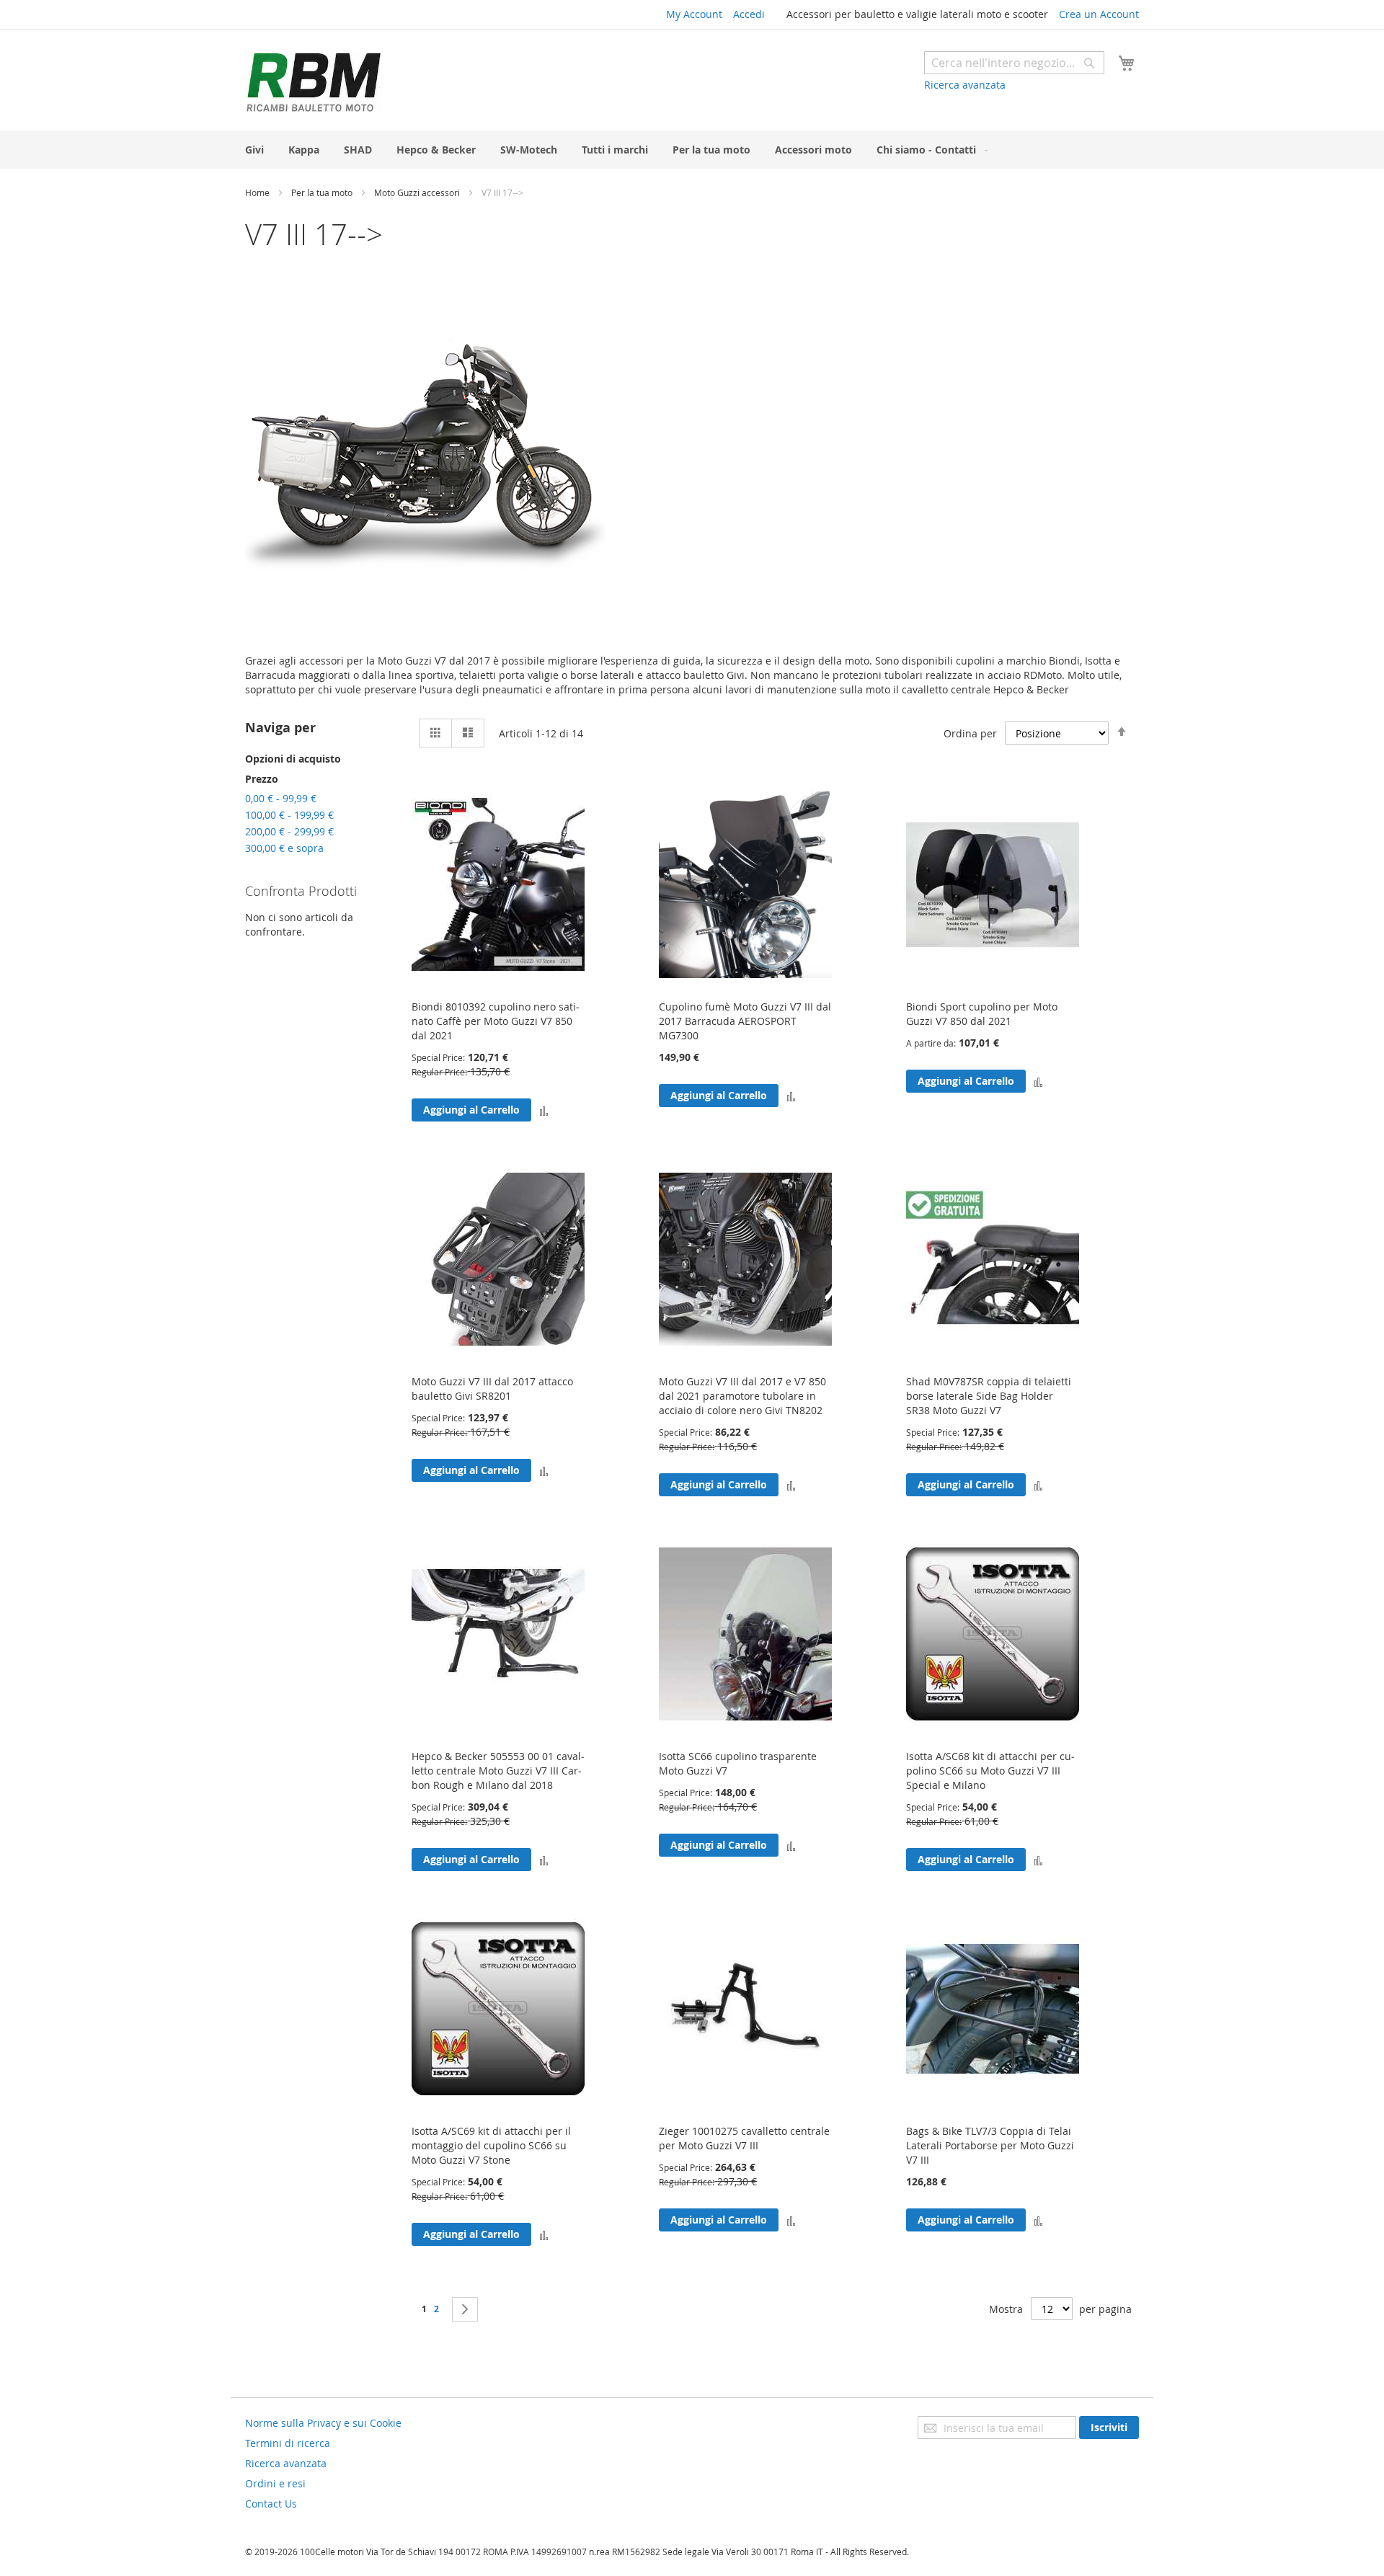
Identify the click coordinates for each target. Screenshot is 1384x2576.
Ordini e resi (275, 2483)
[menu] (692, 150)
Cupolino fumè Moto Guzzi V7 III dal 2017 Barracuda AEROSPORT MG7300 (745, 1021)
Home (258, 192)
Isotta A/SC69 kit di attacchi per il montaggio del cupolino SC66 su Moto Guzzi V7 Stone (491, 2145)
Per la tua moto (323, 192)
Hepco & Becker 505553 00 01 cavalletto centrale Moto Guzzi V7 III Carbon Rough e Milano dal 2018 (498, 1771)
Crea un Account (1099, 14)
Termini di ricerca (288, 2443)
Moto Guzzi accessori (418, 192)
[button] (544, 1110)
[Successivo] (465, 2309)
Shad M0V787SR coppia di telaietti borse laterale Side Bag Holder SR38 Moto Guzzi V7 (989, 1396)
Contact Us (271, 2504)
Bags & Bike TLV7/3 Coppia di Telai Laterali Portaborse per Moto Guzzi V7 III (990, 2145)
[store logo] (314, 82)
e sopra (284, 848)
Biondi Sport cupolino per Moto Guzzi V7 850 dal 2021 (982, 1014)
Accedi (749, 14)
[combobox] (1014, 63)
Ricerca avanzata (965, 85)
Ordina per (970, 733)
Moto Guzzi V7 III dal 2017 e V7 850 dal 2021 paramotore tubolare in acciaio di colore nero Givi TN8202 (742, 1396)
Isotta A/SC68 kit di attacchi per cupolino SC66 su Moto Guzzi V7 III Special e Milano (990, 1771)
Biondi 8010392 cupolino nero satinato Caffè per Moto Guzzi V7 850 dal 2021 (496, 1021)
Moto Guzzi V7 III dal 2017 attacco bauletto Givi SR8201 (492, 1389)
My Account (694, 14)
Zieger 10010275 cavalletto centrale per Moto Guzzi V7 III (744, 2138)
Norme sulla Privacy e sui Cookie (323, 2423)
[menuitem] (254, 150)
